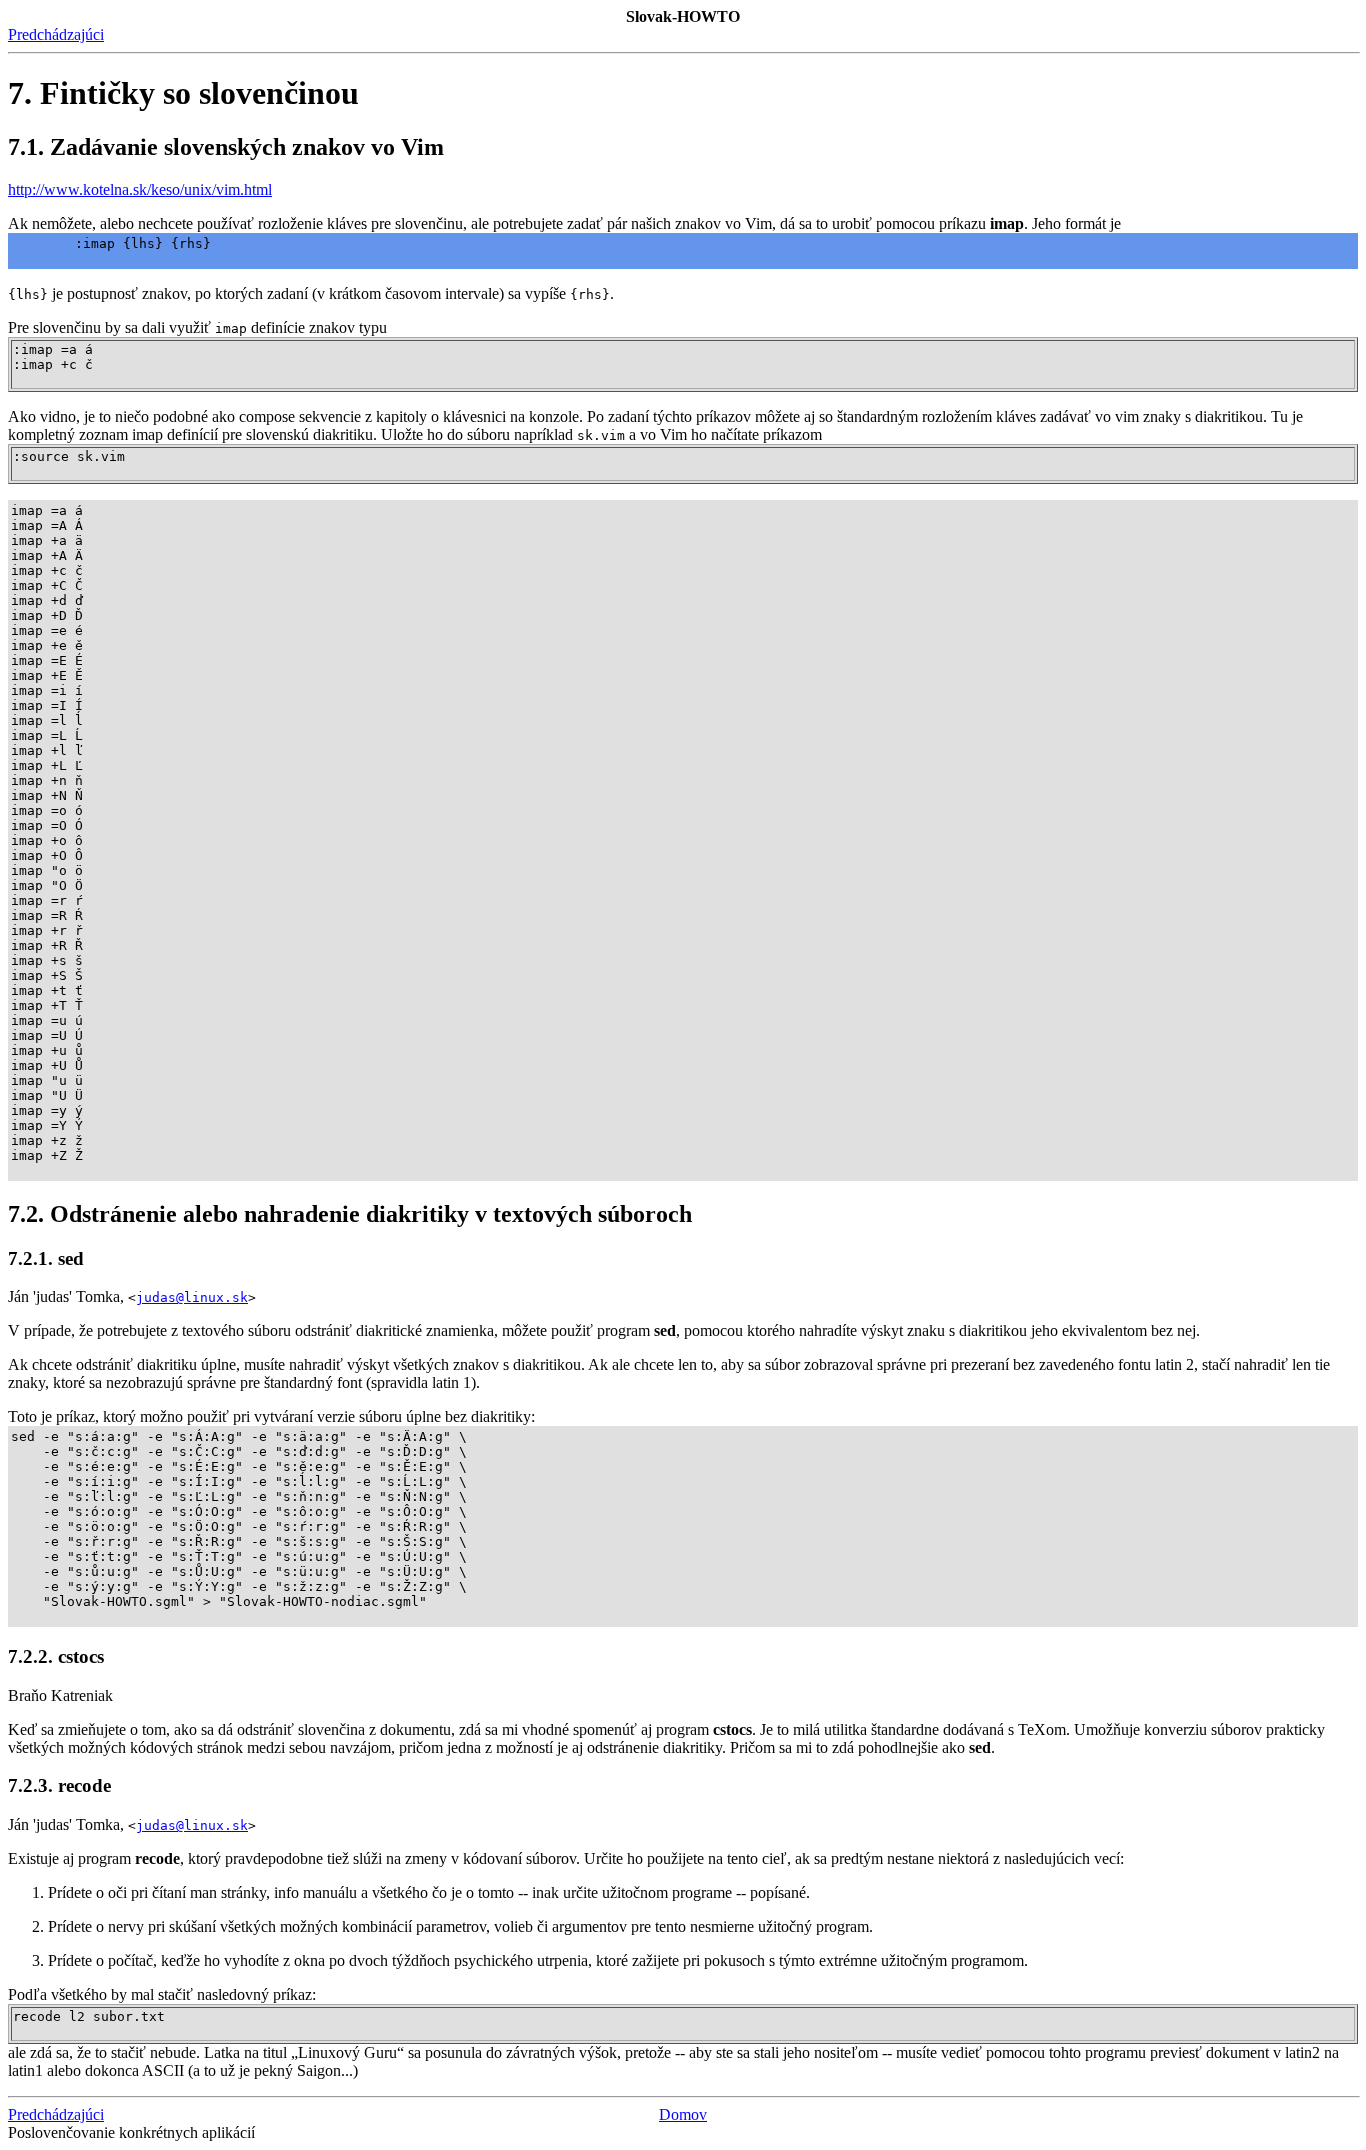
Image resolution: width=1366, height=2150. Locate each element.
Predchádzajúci (56, 34)
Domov (683, 2114)
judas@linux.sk (192, 1297)
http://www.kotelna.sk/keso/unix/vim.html (140, 189)
